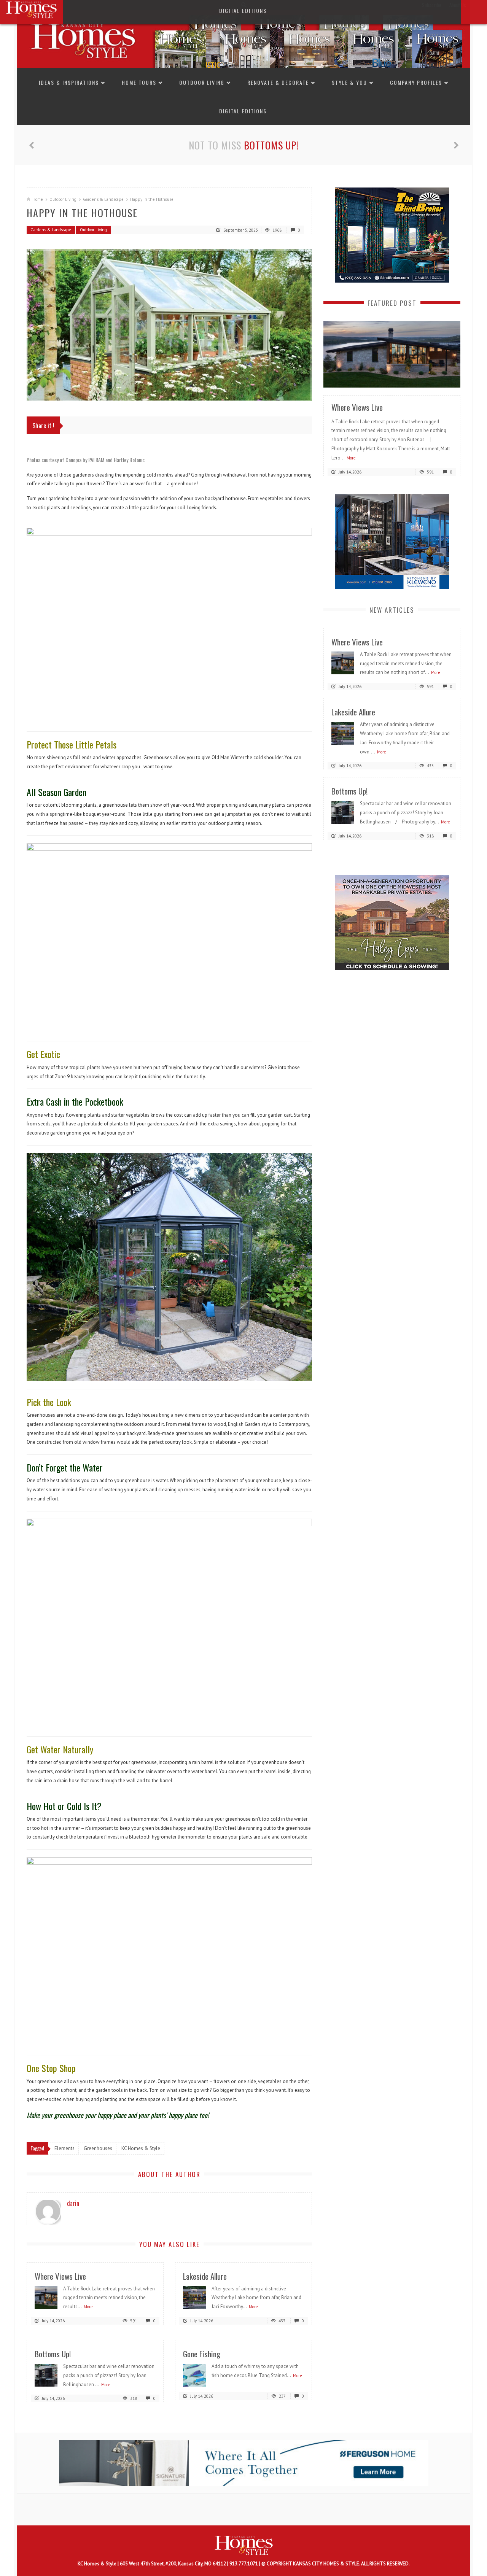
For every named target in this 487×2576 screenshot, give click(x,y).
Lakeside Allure (205, 2276)
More (88, 2307)
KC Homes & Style (98, 2564)
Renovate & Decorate (278, 82)
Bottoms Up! (271, 145)
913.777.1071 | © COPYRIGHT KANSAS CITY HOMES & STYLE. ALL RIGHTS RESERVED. (320, 2564)
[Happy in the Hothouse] (169, 325)
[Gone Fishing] (194, 2375)
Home (38, 199)
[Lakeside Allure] (194, 2297)
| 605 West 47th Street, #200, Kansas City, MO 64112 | (173, 2564)
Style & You (349, 82)
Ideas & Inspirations (69, 82)
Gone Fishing (202, 2354)
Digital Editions (243, 111)
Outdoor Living (202, 82)
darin (73, 2203)
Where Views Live (60, 2276)
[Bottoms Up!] (46, 2375)
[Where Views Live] (46, 2297)
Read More (439, 379)
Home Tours (139, 82)
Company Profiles (416, 82)
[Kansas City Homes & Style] (243, 39)
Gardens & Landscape (103, 199)
